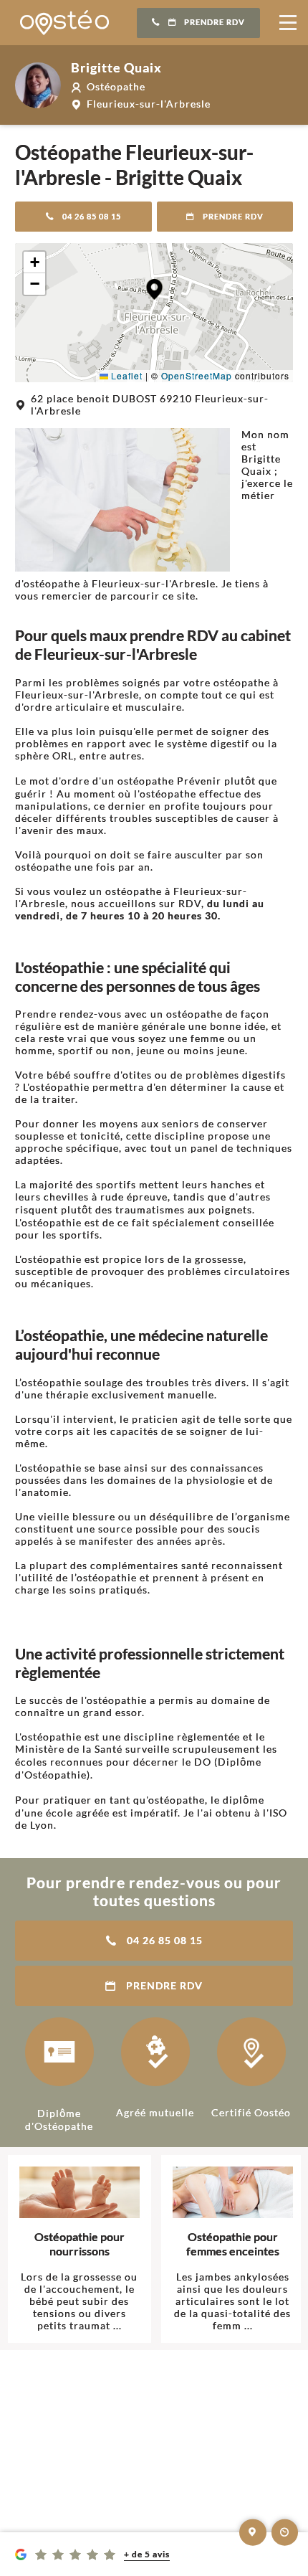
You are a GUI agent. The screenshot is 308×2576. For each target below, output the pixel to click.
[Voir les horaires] (285, 2533)
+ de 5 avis (147, 2554)
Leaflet (125, 375)
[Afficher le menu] (288, 23)
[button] (154, 289)
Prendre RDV (215, 22)
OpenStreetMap (197, 375)
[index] (64, 23)
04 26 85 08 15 (92, 217)
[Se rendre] (253, 2533)
